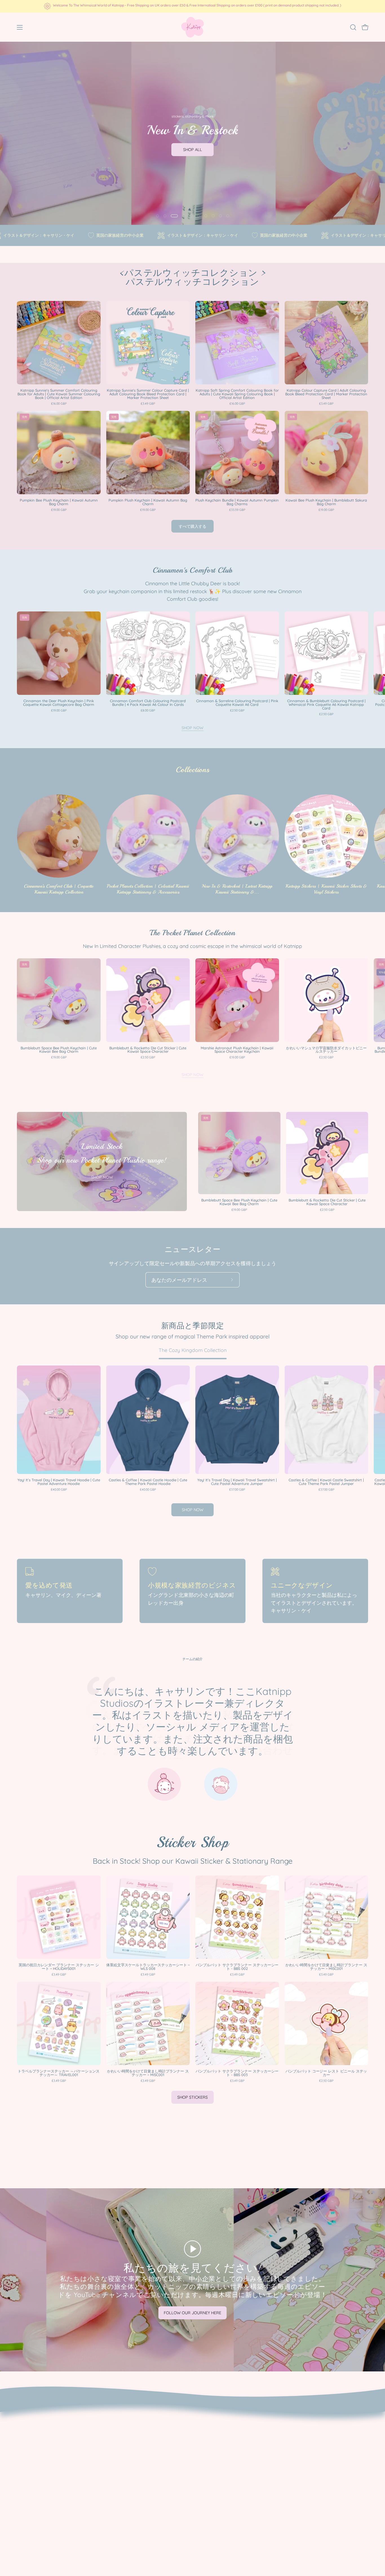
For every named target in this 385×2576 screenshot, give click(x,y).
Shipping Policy (34, 2441)
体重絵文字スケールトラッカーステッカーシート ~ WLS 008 (148, 1967)
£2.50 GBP (237, 710)
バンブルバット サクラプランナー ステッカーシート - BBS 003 (237, 2073)
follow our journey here (193, 2313)
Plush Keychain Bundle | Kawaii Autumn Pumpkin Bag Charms (237, 502)
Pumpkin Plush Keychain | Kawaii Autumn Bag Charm (148, 502)
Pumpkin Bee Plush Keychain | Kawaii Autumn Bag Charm (59, 502)
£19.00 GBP (59, 510)
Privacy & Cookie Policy (44, 2420)
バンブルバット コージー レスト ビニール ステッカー (326, 2073)
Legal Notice (31, 2461)
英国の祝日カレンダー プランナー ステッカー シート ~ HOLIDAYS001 (59, 1967)
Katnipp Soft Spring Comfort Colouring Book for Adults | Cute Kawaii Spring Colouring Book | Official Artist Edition (237, 394)
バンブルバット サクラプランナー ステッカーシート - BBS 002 (237, 1967)
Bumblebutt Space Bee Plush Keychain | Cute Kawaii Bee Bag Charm (59, 1050)
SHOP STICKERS (193, 2097)
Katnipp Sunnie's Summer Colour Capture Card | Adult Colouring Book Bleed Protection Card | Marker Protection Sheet (148, 394)
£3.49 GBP (148, 404)
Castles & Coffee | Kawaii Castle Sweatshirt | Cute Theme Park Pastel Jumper (326, 1482)
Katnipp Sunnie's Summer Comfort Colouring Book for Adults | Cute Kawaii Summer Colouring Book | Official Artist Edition (59, 394)
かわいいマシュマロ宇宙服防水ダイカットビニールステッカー (326, 1050)
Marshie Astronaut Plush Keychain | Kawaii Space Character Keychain (237, 1050)
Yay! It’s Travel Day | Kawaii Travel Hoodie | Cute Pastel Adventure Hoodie (59, 1482)
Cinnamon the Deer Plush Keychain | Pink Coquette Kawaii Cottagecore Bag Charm (59, 703)
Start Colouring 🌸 (193, 158)
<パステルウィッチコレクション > (193, 278)
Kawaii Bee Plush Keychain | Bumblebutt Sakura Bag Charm (326, 502)
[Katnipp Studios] (193, 27)
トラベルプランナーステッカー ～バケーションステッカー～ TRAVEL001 (59, 2073)
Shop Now (193, 728)
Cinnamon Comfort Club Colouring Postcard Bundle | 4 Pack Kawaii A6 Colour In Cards (148, 703)
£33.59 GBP (237, 510)
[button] (353, 27)
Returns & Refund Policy (45, 2431)
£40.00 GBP (59, 1490)
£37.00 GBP (237, 1490)
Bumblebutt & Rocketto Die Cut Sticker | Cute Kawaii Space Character (148, 1050)
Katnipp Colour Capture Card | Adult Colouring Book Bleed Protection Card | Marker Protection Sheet (326, 394)
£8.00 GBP (148, 710)
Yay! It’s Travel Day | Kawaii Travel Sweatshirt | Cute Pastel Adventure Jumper (237, 1482)
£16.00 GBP (59, 404)
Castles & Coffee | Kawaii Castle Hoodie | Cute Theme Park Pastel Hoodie (148, 1482)
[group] (193, 6)
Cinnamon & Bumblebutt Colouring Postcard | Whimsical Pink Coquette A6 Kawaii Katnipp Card (326, 705)
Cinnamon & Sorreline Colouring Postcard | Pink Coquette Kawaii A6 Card (237, 703)
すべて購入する (193, 526)
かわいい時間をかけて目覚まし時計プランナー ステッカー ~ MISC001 (326, 1967)
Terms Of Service (36, 2451)
